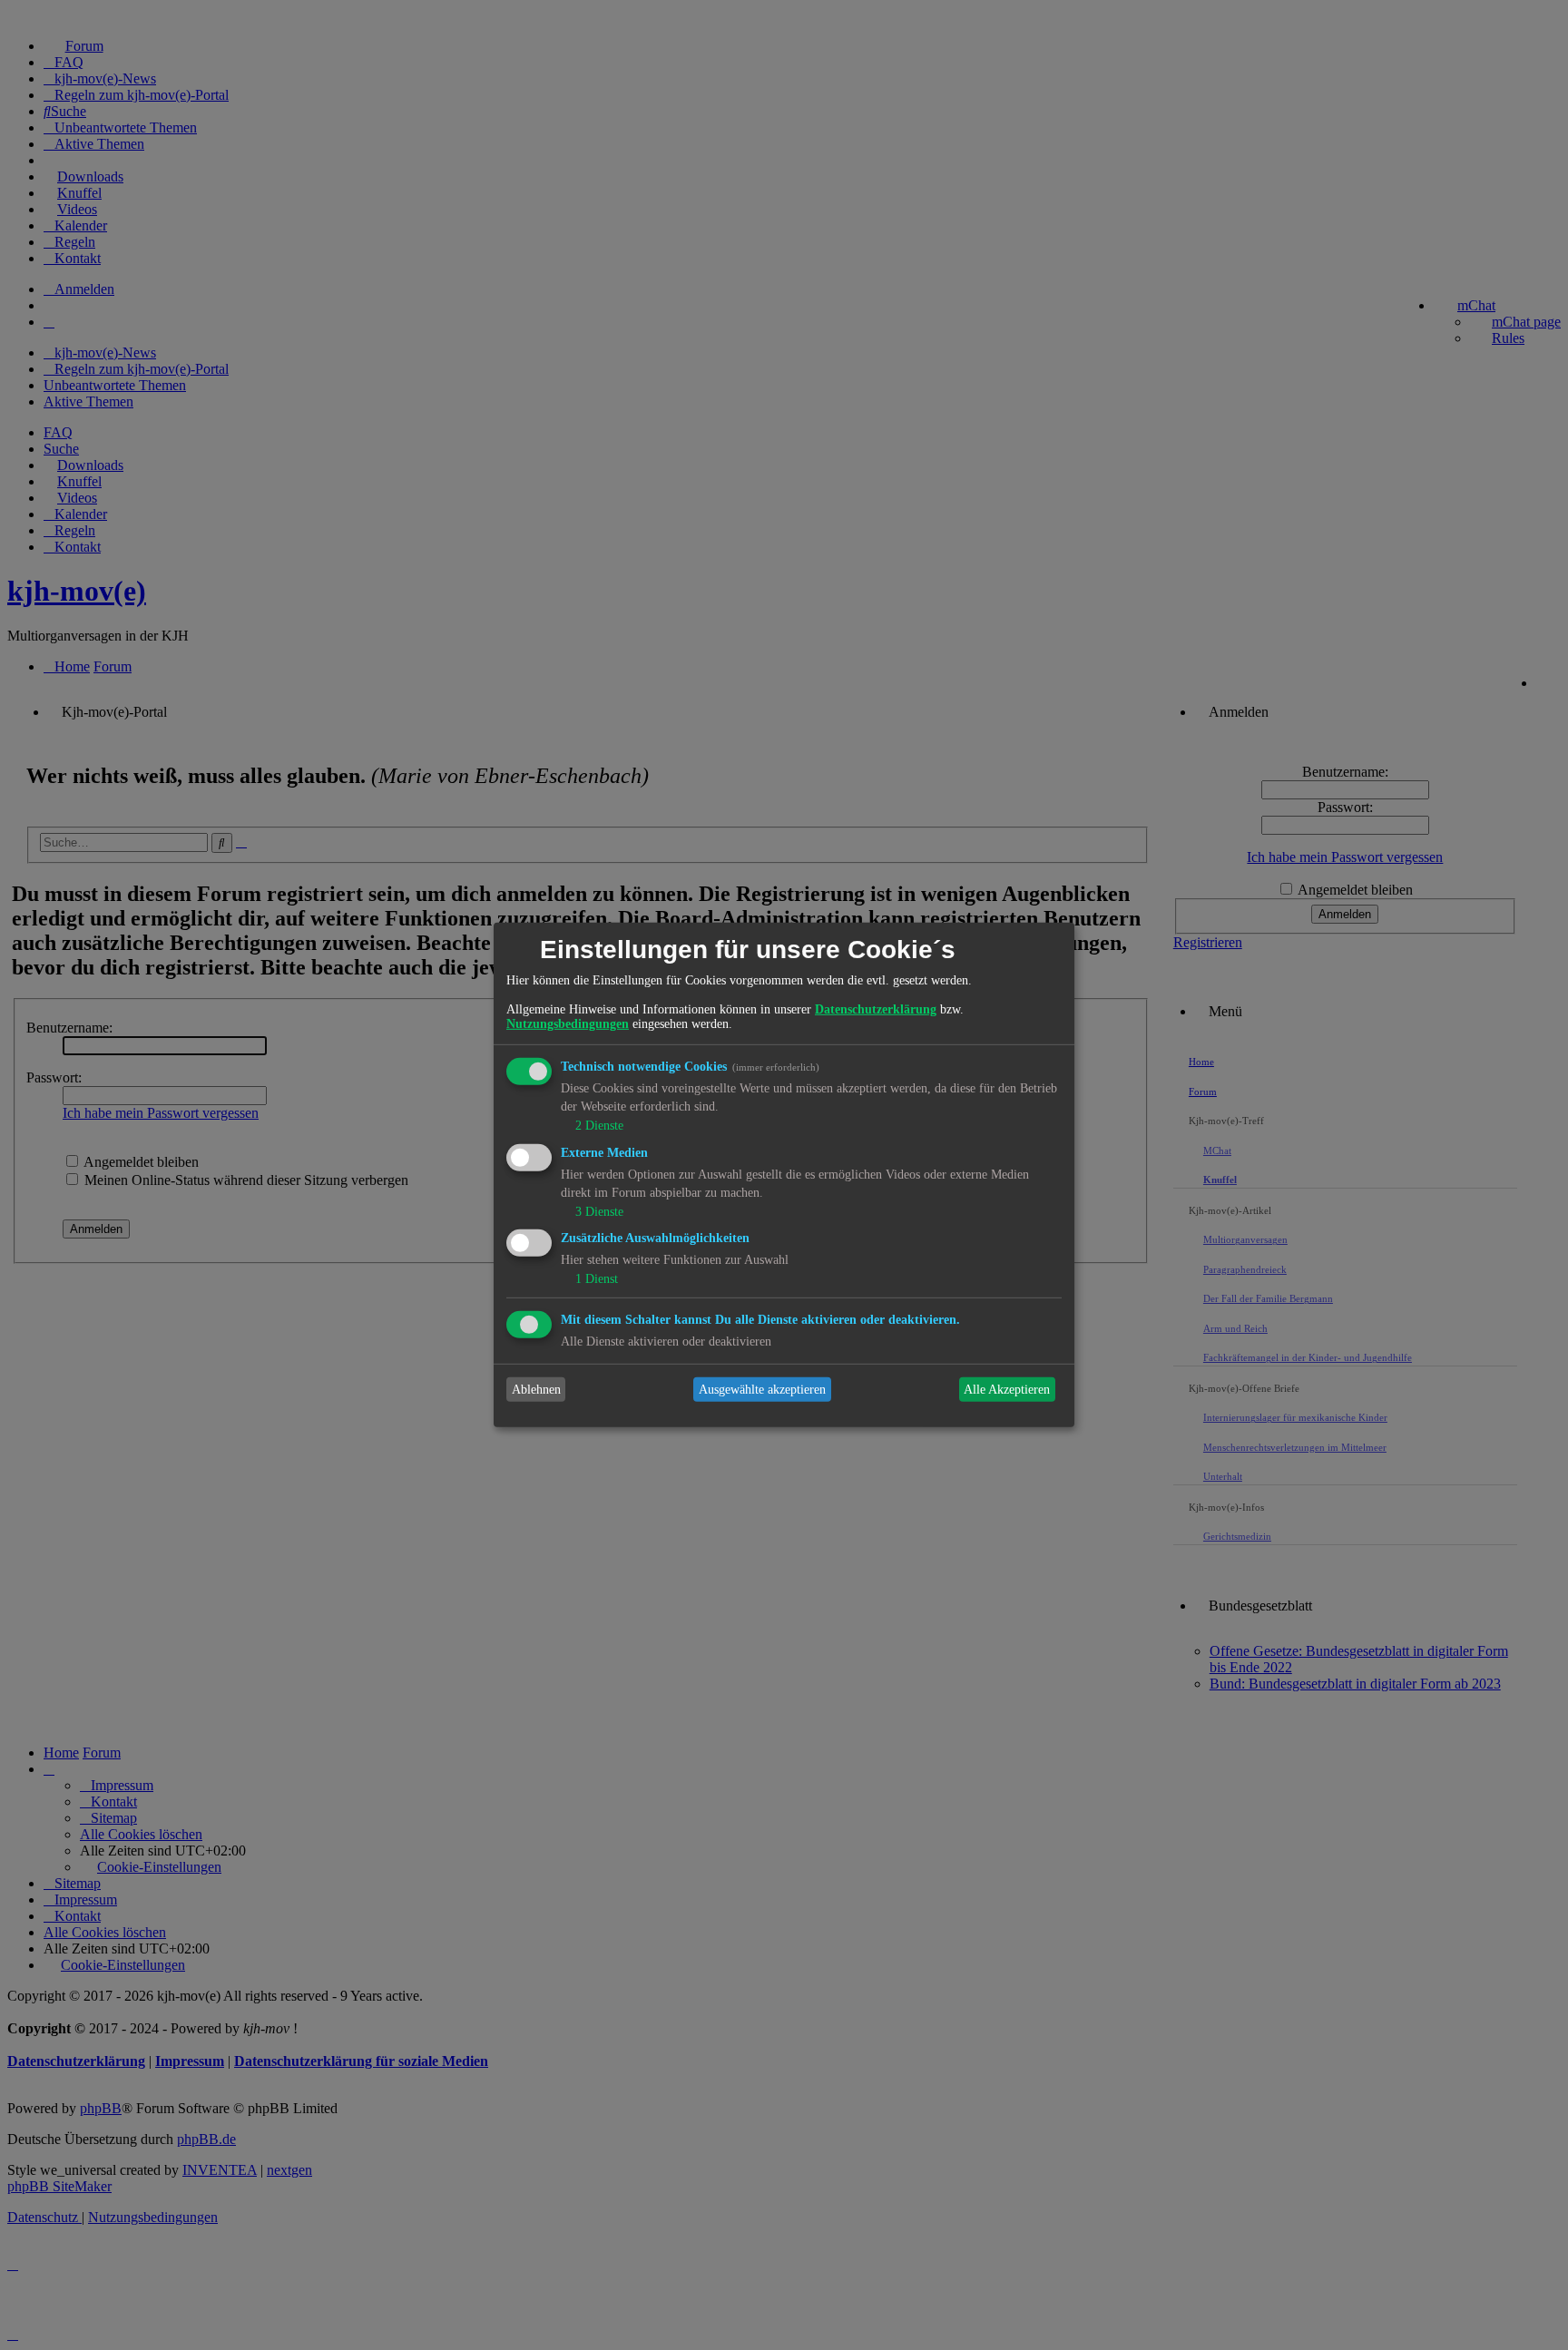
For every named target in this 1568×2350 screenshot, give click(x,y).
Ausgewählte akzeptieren (762, 1390)
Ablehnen (536, 1390)
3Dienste (599, 1211)
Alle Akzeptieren (1007, 1390)
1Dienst (597, 1279)
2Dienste (599, 1126)
